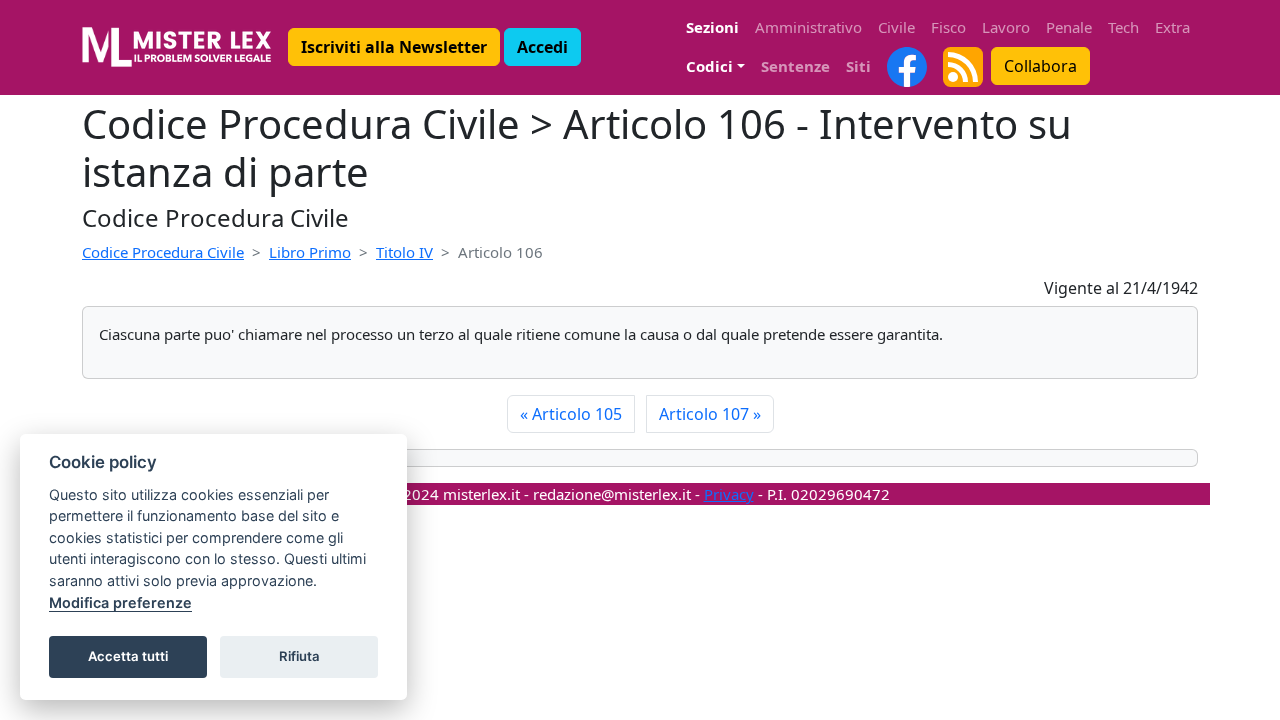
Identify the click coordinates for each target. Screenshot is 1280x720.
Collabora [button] (1040, 66)
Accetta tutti (128, 656)
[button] (394, 47)
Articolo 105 (571, 414)
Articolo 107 (710, 414)
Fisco (948, 27)
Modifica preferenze (120, 602)
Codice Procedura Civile (163, 252)
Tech (1123, 27)
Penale (1069, 27)
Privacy (729, 494)
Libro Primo (310, 252)
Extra (1172, 27)
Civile (896, 27)
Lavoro (1006, 27)
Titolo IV (404, 252)
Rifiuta (299, 656)
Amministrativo (808, 27)
